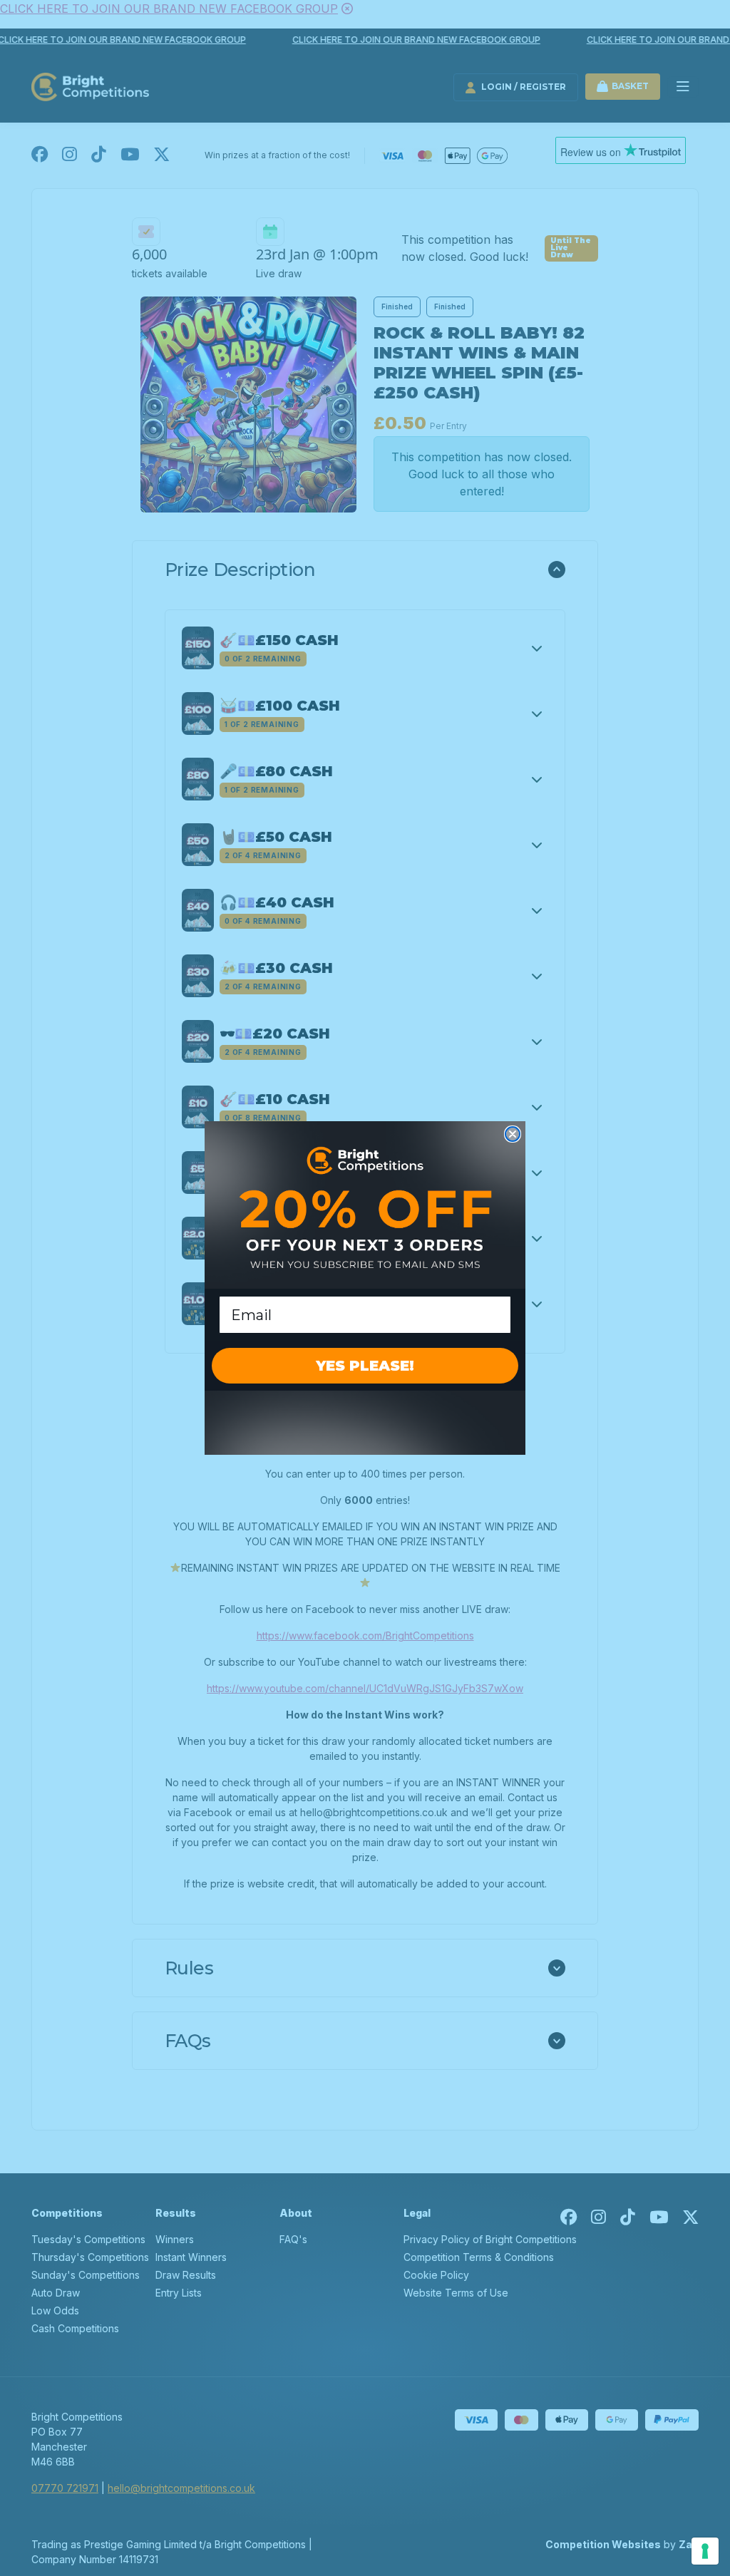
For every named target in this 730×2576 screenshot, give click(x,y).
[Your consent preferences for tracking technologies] (705, 2551)
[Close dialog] (513, 1134)
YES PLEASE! (365, 1366)
